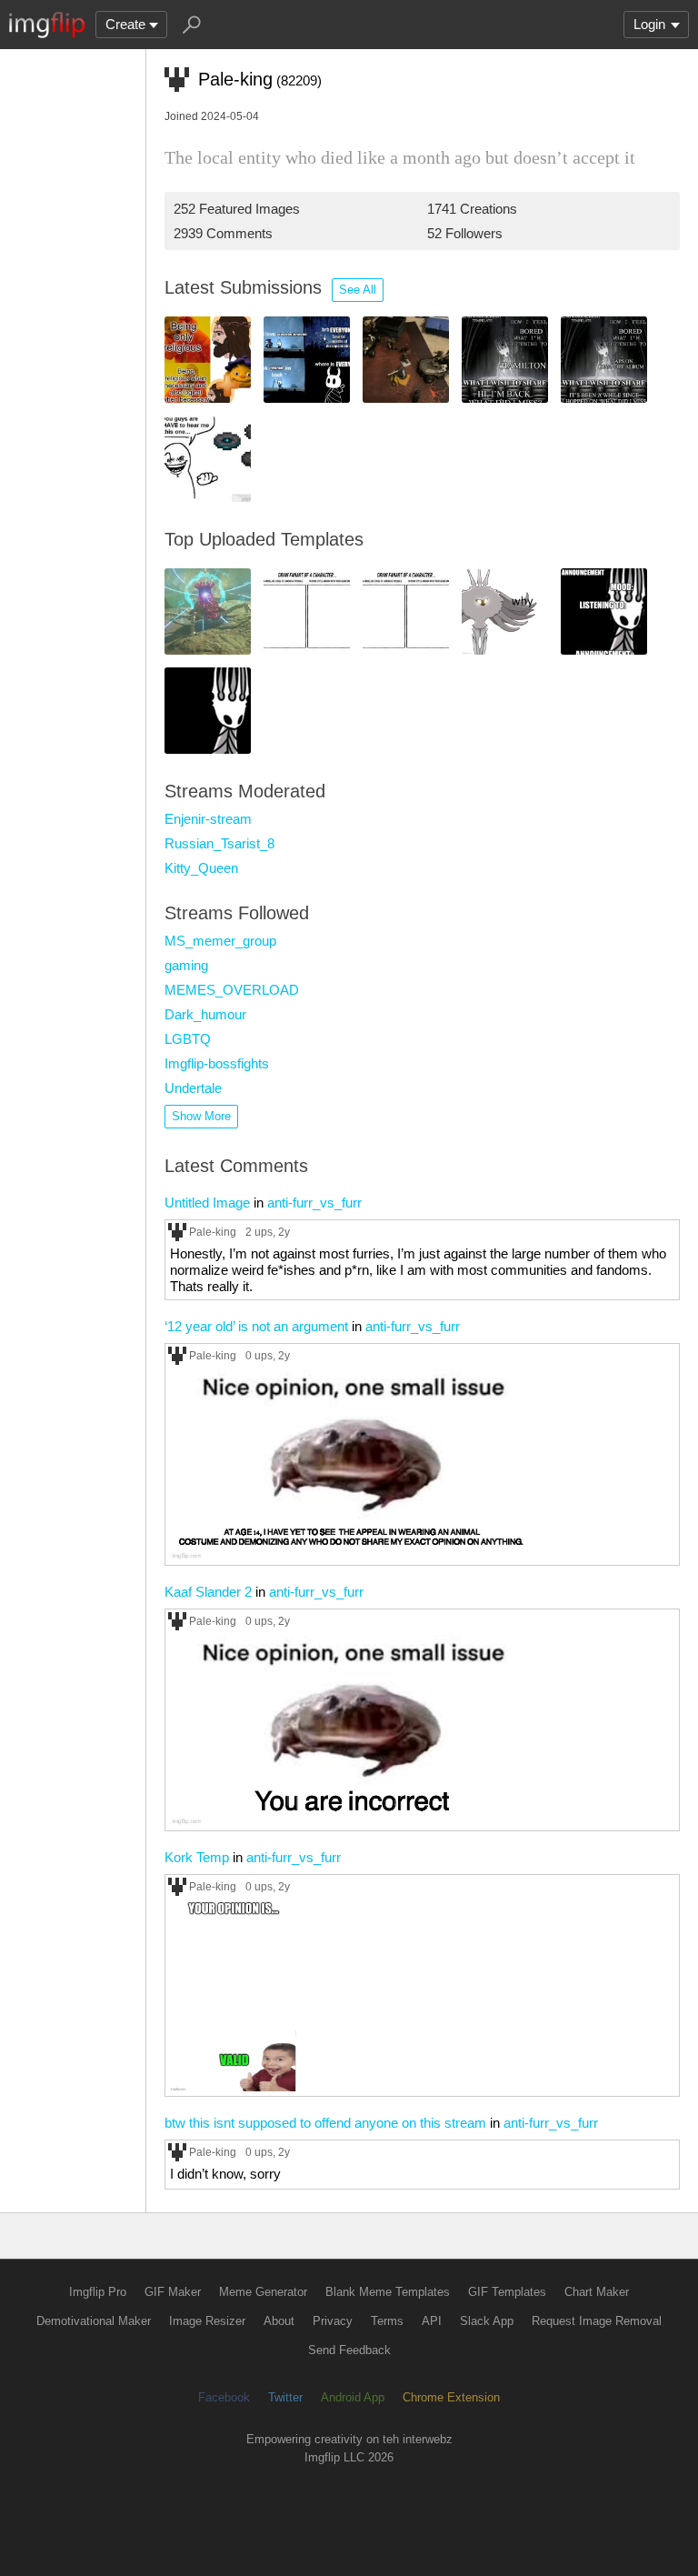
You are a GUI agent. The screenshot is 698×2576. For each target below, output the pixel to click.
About (279, 2321)
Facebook (224, 2397)
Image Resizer (207, 2321)
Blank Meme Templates (388, 2292)
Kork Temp (197, 1857)
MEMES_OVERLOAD (232, 990)
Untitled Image (207, 1203)
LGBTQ (188, 1039)
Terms (387, 2321)
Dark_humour (205, 1014)
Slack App (487, 2321)
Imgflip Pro (98, 2292)
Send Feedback (349, 2350)
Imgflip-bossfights (217, 1063)
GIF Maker (173, 2292)
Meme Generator (263, 2292)
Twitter (285, 2397)
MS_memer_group (220, 941)
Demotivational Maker (94, 2321)
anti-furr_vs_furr (314, 1203)
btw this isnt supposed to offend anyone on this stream (325, 2123)
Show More (201, 1116)
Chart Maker (597, 2292)
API (432, 2321)
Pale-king (213, 1232)
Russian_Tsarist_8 (219, 843)
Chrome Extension (451, 2397)
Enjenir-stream (208, 819)
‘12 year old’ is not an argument (256, 1326)
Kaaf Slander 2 (208, 1592)
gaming (186, 965)
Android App (353, 2397)
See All (358, 290)
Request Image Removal (597, 2321)
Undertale (193, 1088)
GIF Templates (507, 2292)
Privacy (333, 2321)
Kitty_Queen (201, 868)
